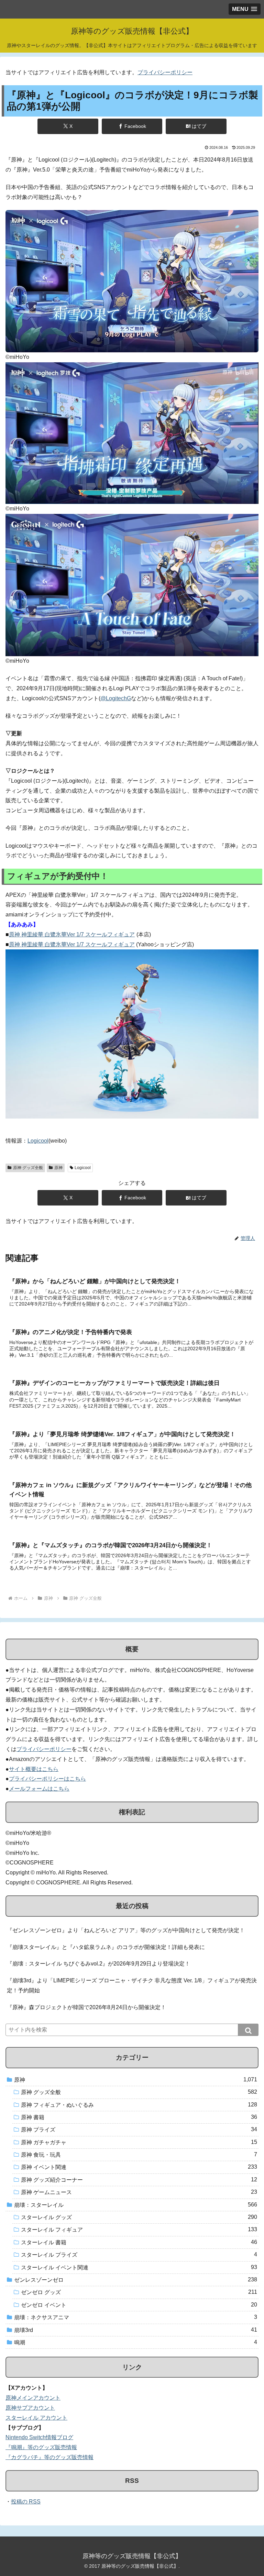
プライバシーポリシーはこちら (47, 1779)
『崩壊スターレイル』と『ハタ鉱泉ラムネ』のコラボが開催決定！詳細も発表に (106, 1947)
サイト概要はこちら (34, 1769)
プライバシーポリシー (165, 72)
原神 (58, 1168)
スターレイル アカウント (36, 2418)
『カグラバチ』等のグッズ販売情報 (49, 2457)
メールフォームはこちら (39, 1789)
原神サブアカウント (30, 2408)
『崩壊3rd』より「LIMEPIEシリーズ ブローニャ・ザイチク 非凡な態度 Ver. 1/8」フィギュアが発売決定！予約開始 (132, 1985)
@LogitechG (116, 698)
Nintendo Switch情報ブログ (39, 2437)
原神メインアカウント (33, 2398)
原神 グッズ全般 (28, 1168)
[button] (248, 2030)
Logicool (38, 1141)
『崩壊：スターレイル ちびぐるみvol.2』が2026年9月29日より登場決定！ (98, 1964)
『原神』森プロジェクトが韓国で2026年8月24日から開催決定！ (86, 2007)
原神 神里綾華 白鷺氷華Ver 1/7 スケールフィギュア (72, 934)
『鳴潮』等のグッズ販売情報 (41, 2447)
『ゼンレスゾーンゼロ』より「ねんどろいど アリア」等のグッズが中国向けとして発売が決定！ (126, 1930)
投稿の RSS (26, 2502)
